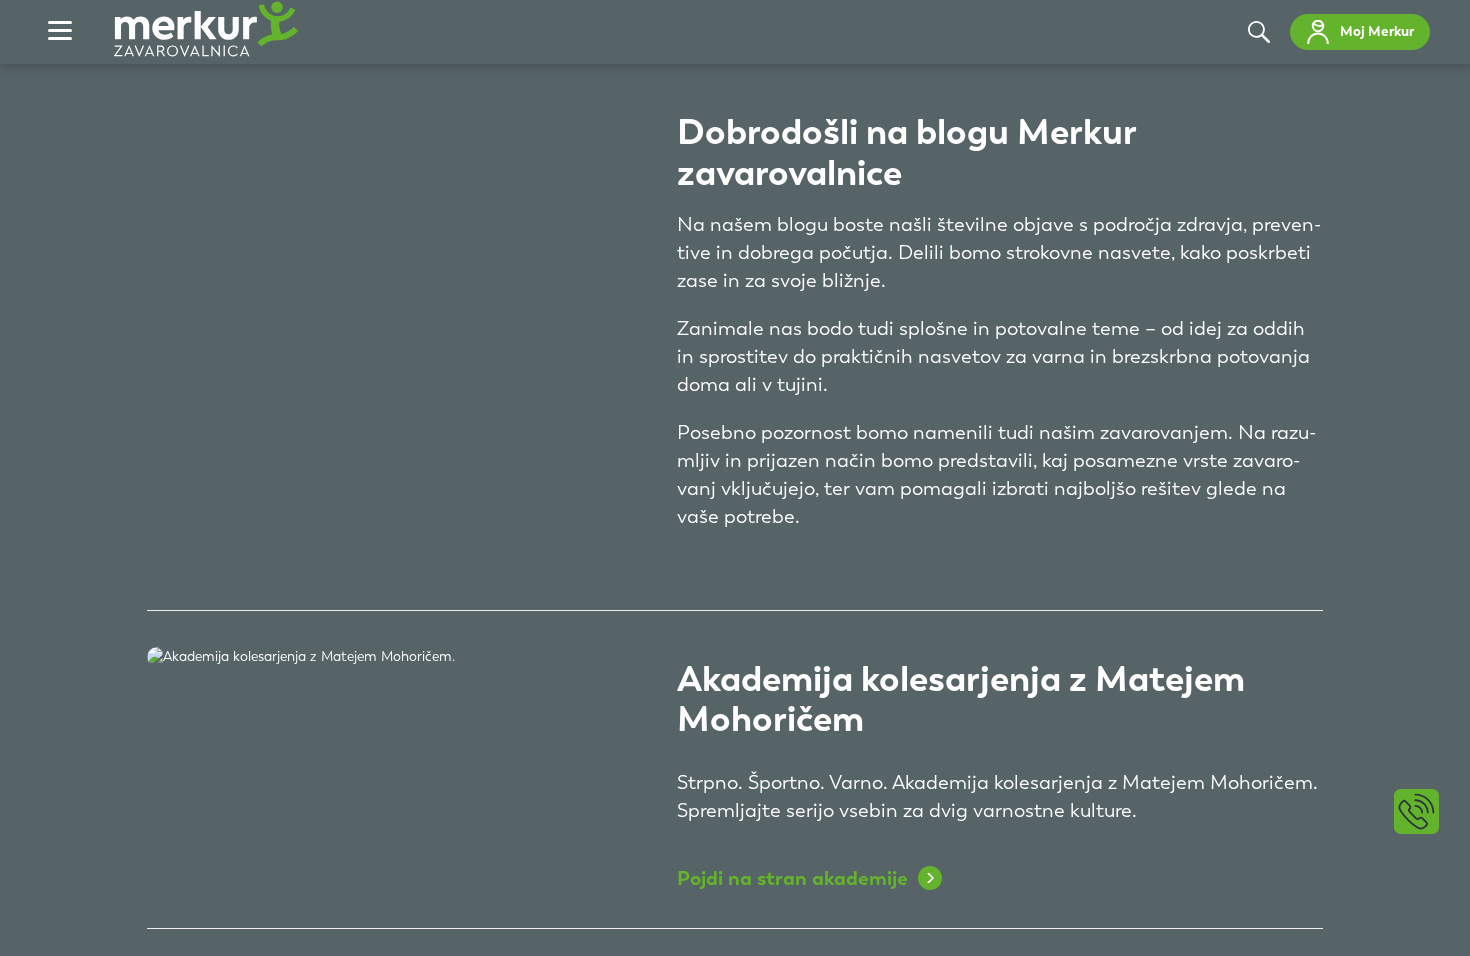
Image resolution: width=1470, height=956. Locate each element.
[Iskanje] (1259, 32)
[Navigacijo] (60, 32)
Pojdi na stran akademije (792, 878)
